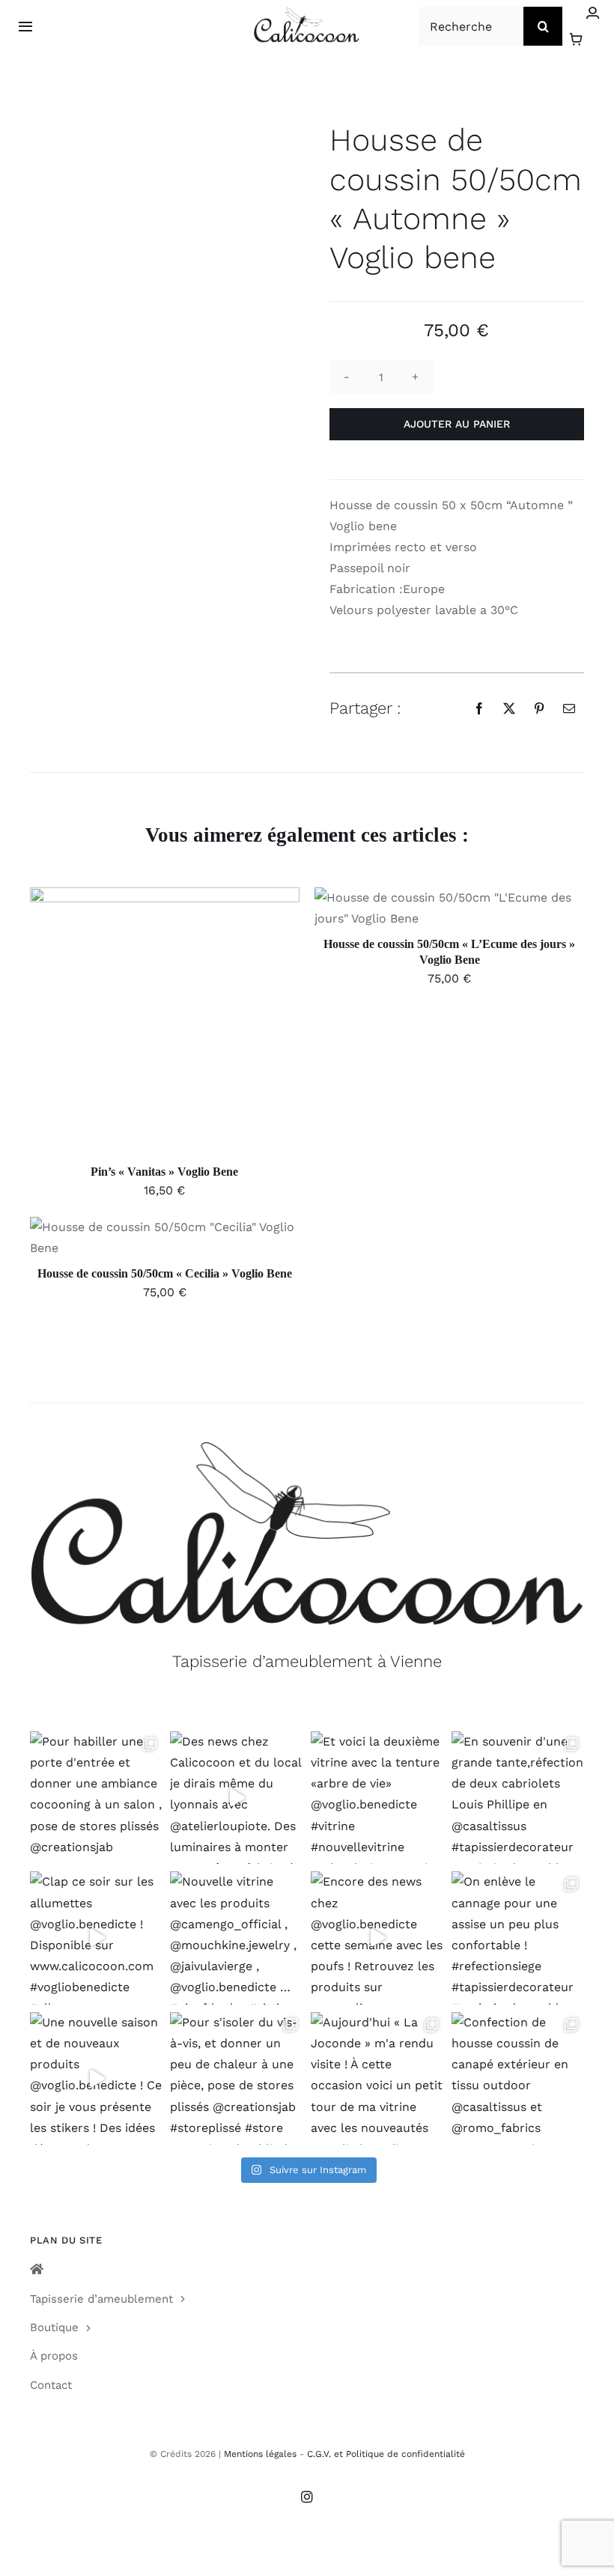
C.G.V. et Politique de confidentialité (386, 2454)
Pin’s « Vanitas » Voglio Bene (164, 1172)
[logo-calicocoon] (307, 13)
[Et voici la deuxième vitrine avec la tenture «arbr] (377, 1798)
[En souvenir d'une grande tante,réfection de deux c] (518, 1798)
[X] (509, 708)
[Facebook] (479, 708)
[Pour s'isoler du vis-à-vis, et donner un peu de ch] (237, 2079)
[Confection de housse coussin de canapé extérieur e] (518, 2079)
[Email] (569, 708)
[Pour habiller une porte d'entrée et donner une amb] (97, 1798)
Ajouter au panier (457, 424)
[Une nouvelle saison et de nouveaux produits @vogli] (97, 2079)
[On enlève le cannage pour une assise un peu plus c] (518, 1938)
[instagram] (307, 2497)
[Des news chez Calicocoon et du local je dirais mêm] (237, 1798)
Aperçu (234, 1025)
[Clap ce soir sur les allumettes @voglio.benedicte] (97, 1938)
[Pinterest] (539, 708)
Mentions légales (260, 2454)
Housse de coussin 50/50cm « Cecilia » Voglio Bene (165, 1273)
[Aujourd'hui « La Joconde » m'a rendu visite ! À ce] (377, 2079)
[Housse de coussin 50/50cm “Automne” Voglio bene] (157, 157)
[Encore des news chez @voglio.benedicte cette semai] (377, 1938)
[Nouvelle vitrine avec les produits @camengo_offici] (237, 1938)
